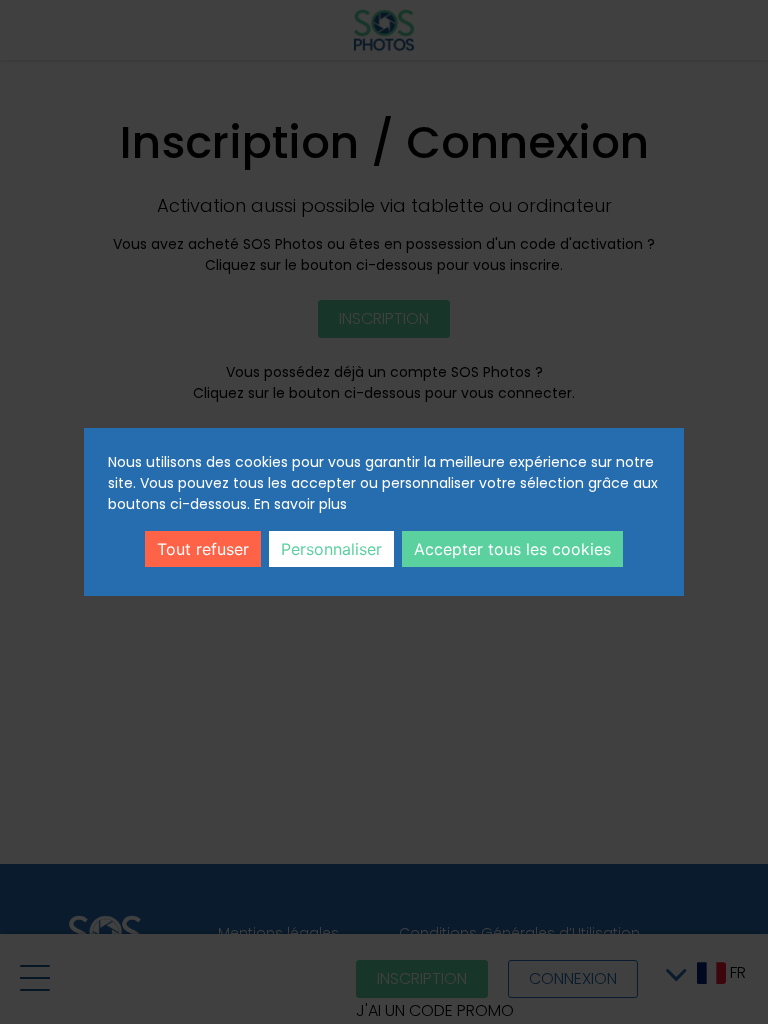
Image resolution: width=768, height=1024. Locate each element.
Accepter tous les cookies (512, 549)
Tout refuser (203, 549)
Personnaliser (331, 549)
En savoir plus (300, 504)
